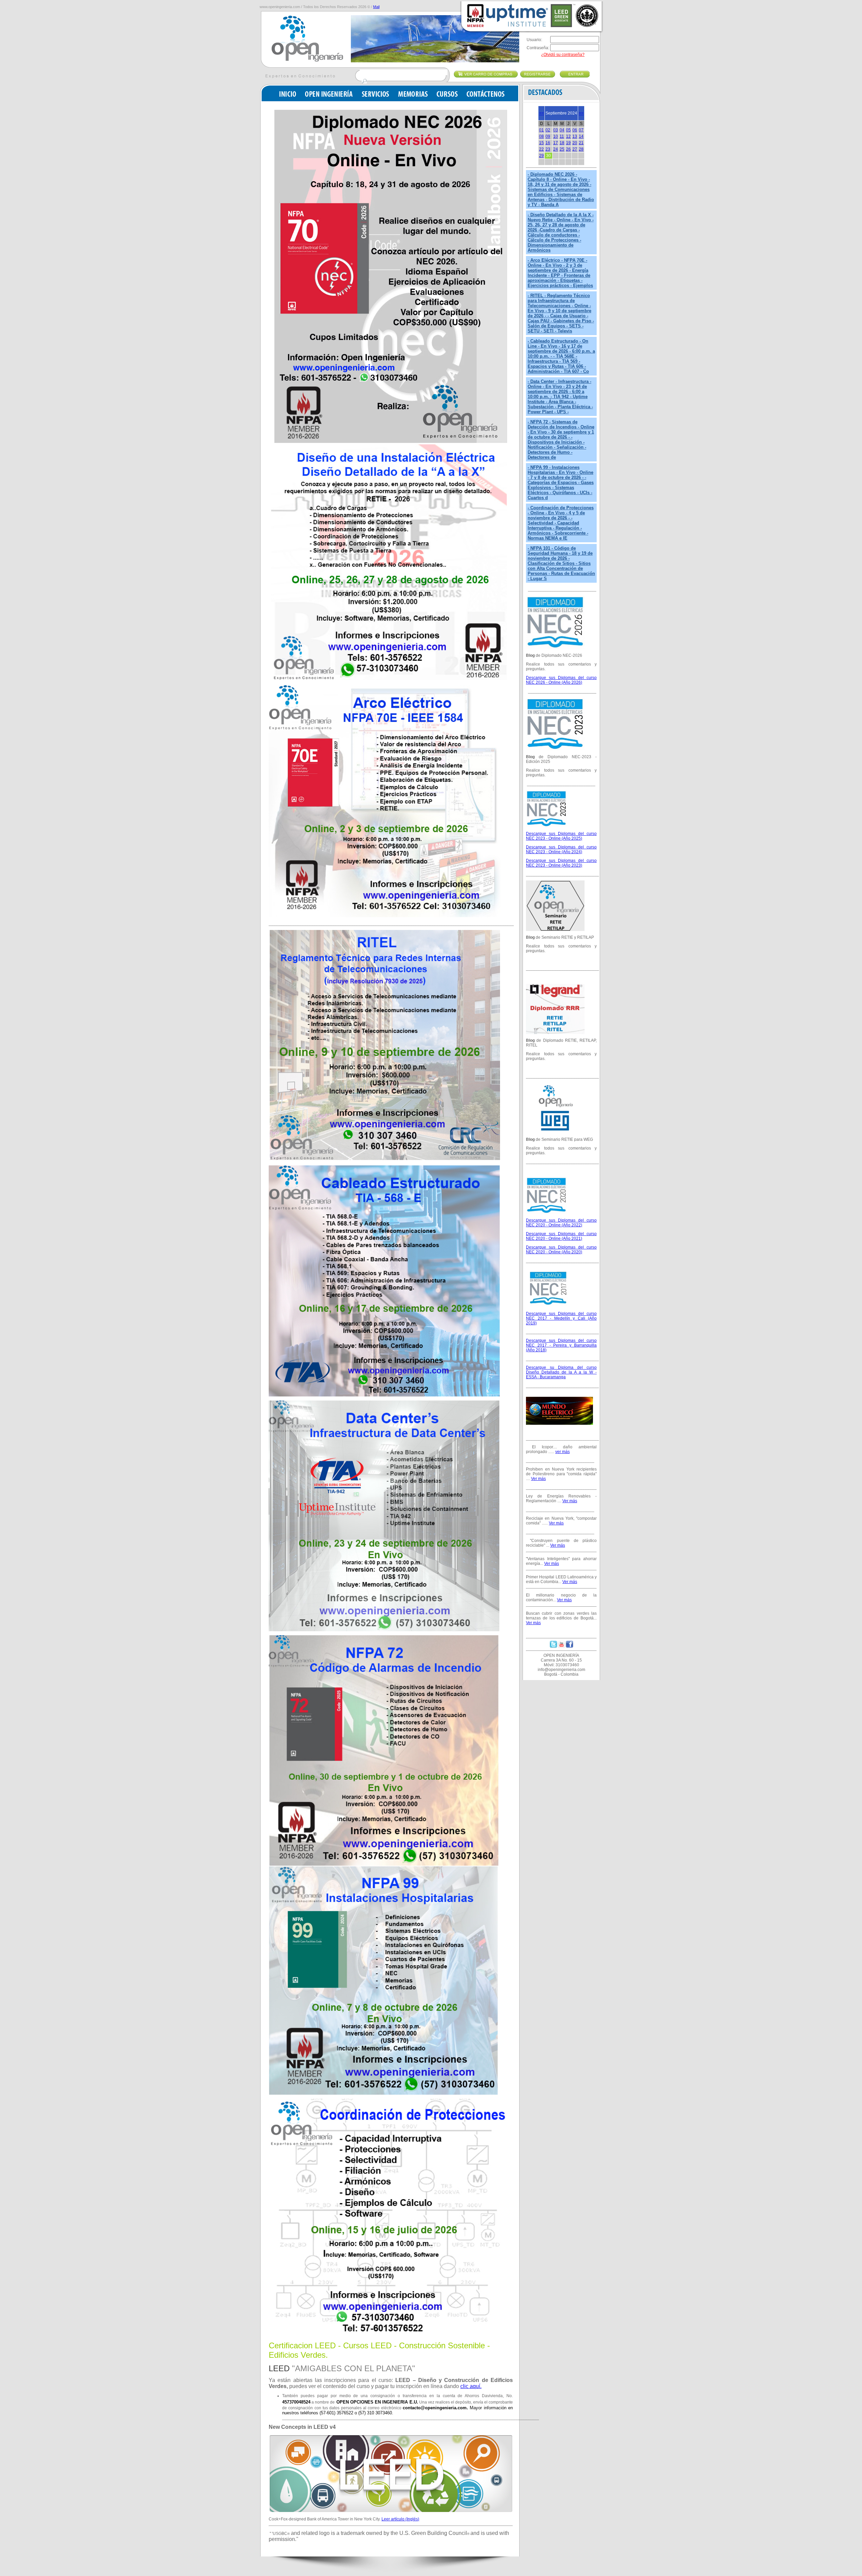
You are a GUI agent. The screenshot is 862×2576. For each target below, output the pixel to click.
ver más (562, 1452)
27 (575, 149)
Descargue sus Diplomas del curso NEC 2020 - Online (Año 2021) (561, 1236)
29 (541, 156)
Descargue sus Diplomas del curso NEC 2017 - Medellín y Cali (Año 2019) (561, 1318)
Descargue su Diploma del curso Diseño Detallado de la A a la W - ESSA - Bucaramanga (561, 1372)
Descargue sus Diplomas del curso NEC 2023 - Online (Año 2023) (561, 863)
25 (562, 149)
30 (549, 156)
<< (541, 113)
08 (541, 136)
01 (541, 130)
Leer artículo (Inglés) (400, 2519)
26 (568, 149)
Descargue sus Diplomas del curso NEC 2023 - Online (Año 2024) (561, 849)
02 (548, 130)
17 (556, 143)
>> (581, 113)
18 (562, 143)
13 (575, 136)
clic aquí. (471, 2386)
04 (562, 130)
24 (556, 149)
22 (541, 149)
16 (548, 143)
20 (575, 143)
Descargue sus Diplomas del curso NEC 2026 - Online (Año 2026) (561, 680)
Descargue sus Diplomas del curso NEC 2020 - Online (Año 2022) (561, 1223)
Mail (376, 7)
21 (581, 143)
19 (568, 143)
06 (575, 130)
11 (562, 136)
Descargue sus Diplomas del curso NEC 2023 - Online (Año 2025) (561, 836)
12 (568, 136)
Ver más (538, 1479)
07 (581, 130)
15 (541, 143)
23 (548, 149)
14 (581, 136)
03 (556, 130)
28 (581, 149)
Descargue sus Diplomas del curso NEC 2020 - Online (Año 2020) (561, 1250)
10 (556, 136)
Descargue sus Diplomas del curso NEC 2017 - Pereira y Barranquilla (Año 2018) (561, 1345)
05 (568, 130)
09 (548, 136)
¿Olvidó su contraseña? (563, 55)
